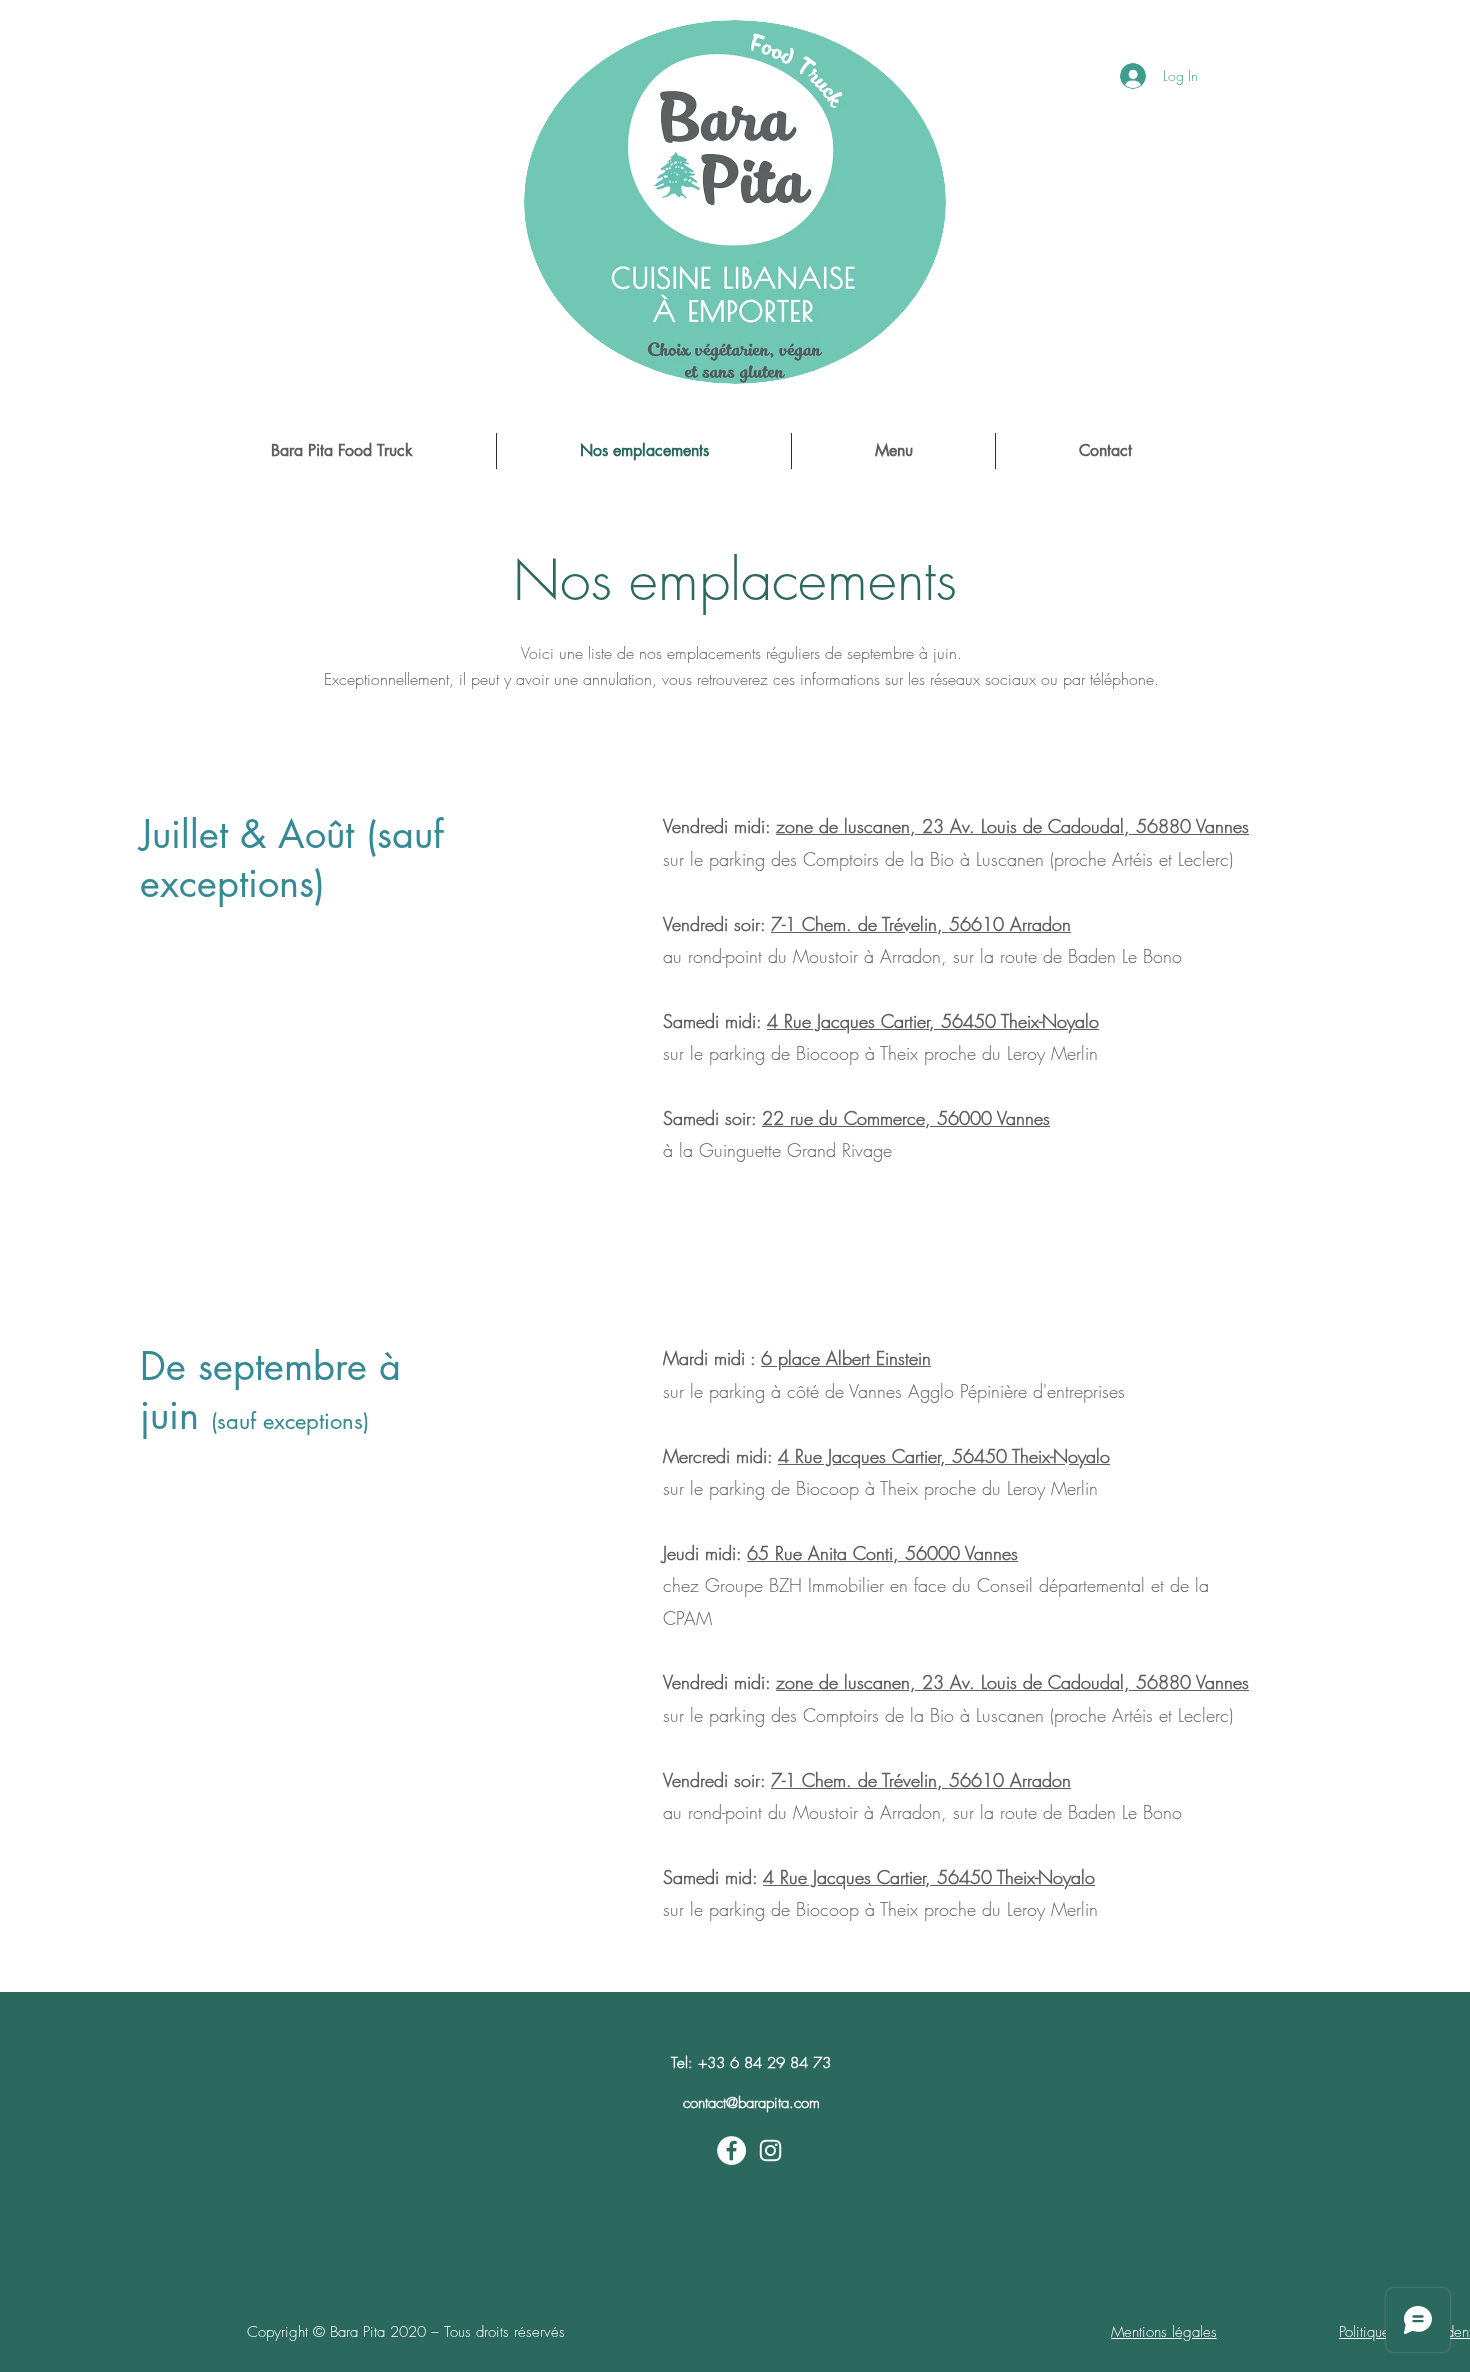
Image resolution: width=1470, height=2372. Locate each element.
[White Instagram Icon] (770, 2150)
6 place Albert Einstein (846, 1358)
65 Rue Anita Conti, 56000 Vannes (882, 1553)
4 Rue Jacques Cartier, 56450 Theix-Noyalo (933, 1021)
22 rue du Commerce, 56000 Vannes (906, 1118)
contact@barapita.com (751, 2103)
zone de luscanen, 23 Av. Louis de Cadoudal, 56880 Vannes (1012, 826)
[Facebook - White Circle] (731, 2150)
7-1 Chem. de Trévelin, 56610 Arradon (921, 924)
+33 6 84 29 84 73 (764, 2063)
